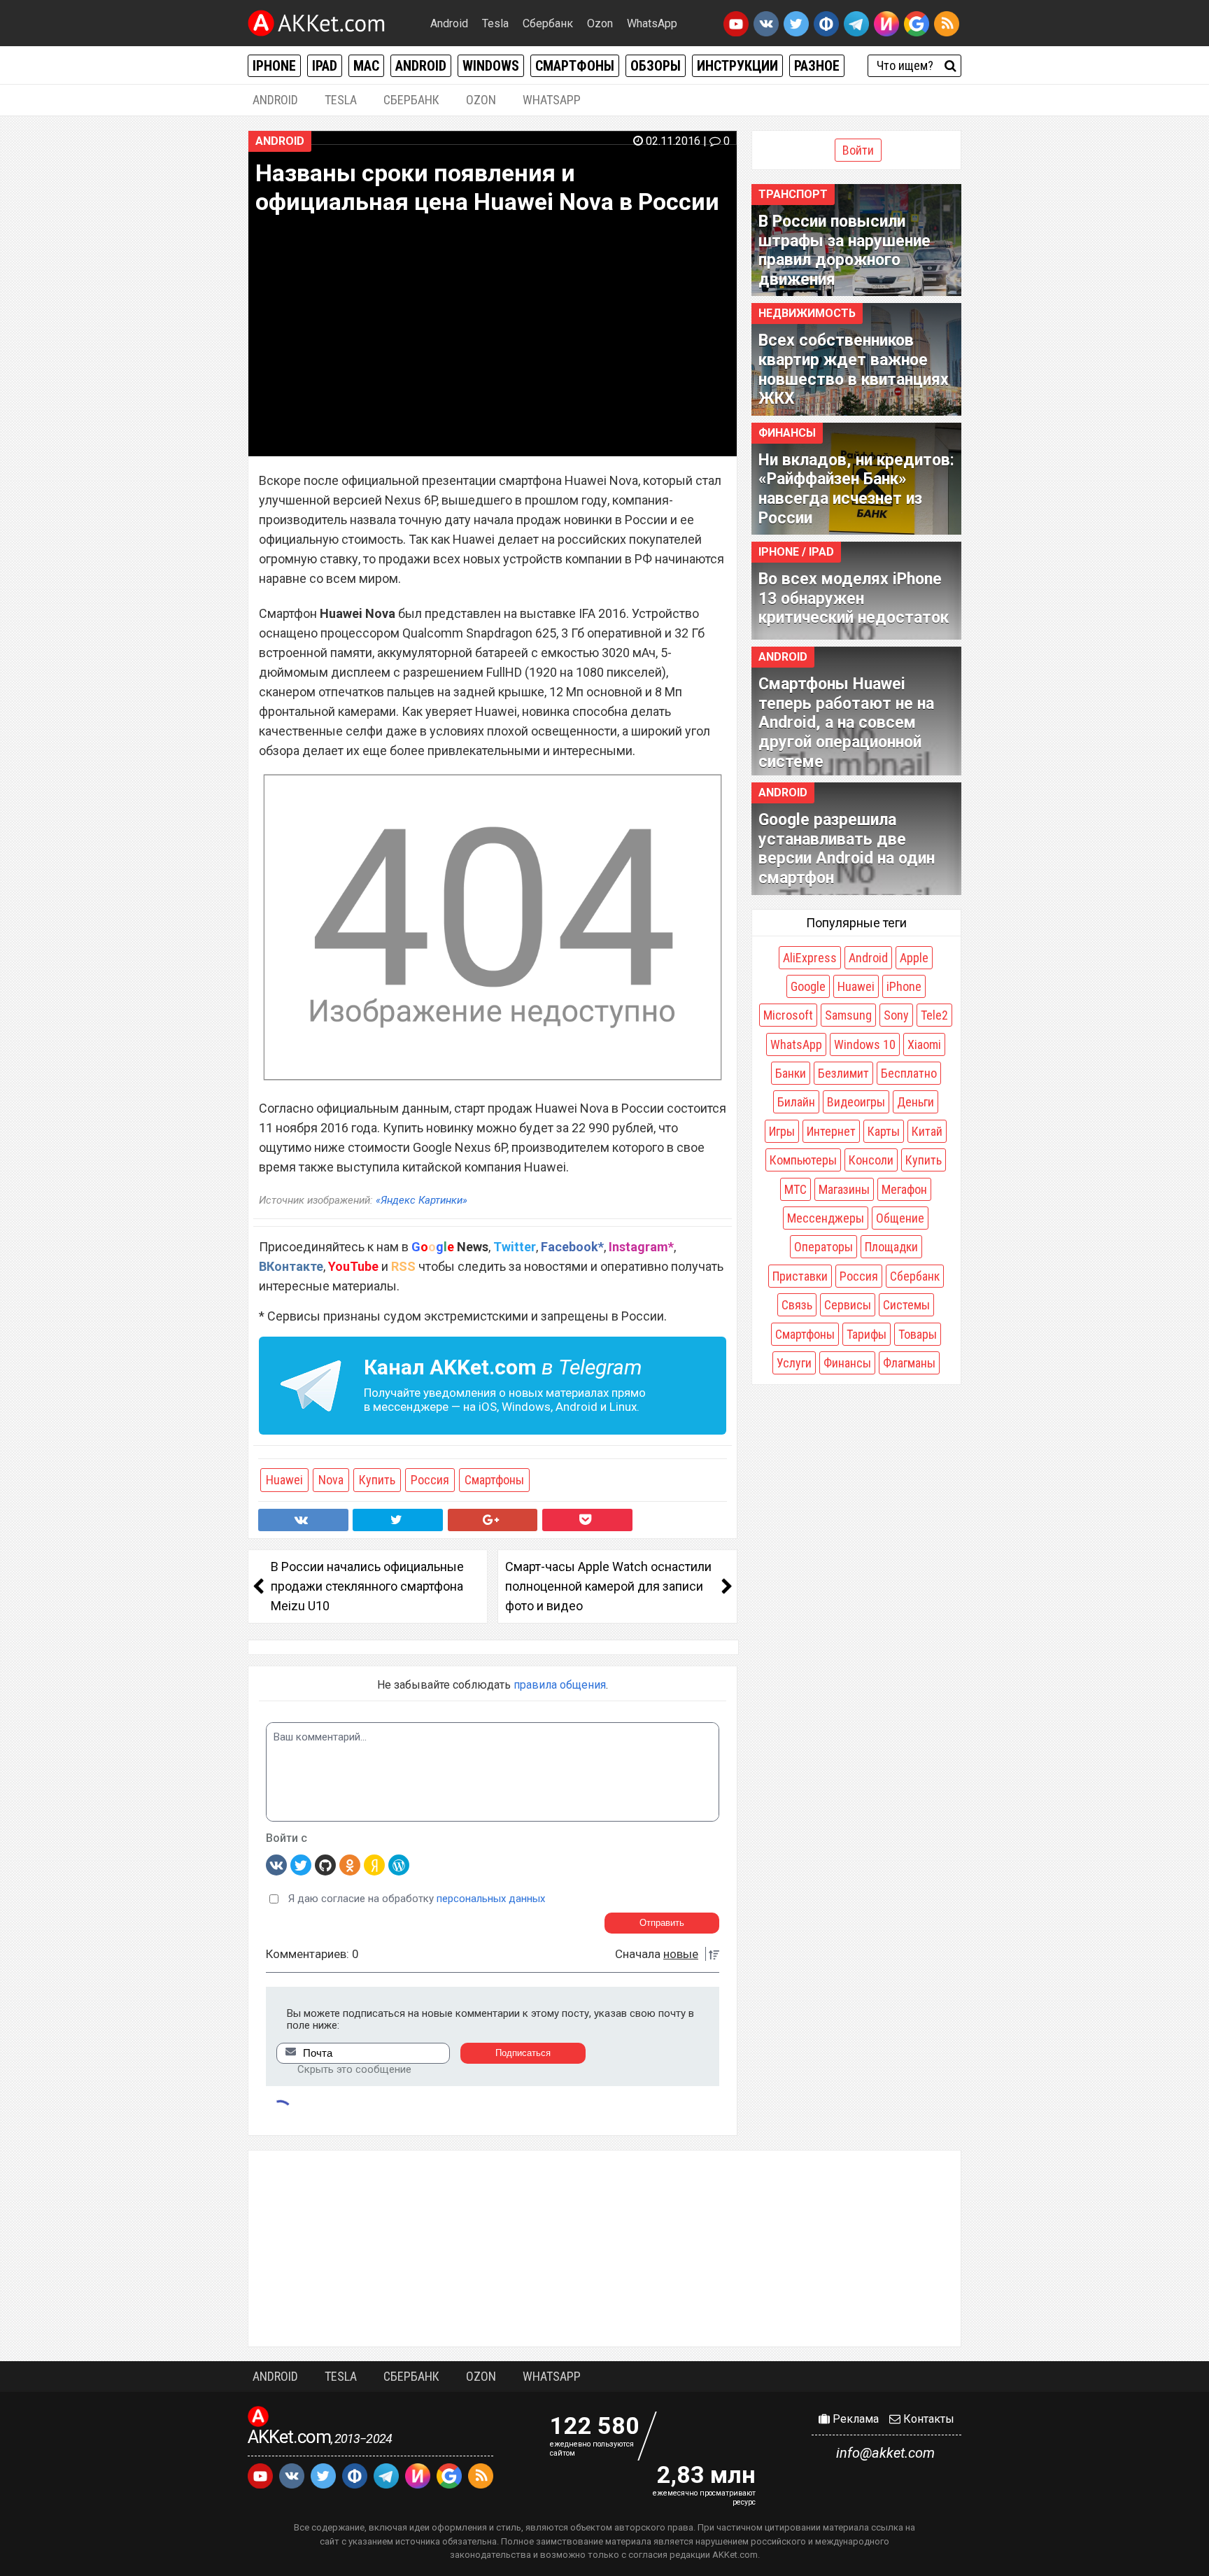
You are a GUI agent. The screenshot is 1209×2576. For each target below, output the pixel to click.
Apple (914, 958)
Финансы (787, 433)
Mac (366, 66)
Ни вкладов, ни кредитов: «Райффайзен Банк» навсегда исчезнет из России (856, 489)
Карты (884, 1131)
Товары (918, 1334)
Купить (377, 1480)
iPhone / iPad (796, 552)
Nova (331, 1480)
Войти (858, 150)
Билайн (796, 1102)
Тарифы (867, 1334)
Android (449, 23)
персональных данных (491, 1899)
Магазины (844, 1189)
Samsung (848, 1015)
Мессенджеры (826, 1218)
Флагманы (909, 1363)
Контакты (927, 2419)
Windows (491, 66)
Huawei (284, 1480)
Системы (906, 1305)
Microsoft (788, 1015)
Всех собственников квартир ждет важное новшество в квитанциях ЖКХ (854, 369)
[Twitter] (301, 1864)
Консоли (871, 1160)
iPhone (274, 66)
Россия (430, 1480)
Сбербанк (548, 23)
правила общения (560, 1685)
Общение (900, 1218)
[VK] (276, 1864)
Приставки (800, 1276)
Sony (896, 1015)
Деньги (915, 1102)
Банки (791, 1073)
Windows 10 (865, 1044)
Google (808, 986)
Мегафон (904, 1189)
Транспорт (793, 194)
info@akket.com (885, 2453)
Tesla (495, 23)
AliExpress (810, 958)
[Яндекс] (374, 1864)
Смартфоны (575, 66)
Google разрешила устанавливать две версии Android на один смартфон (847, 849)
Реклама (854, 2419)
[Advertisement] (604, 2248)
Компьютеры (803, 1160)
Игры (782, 1131)
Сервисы (848, 1305)
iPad (325, 66)
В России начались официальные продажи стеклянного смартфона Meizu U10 (367, 1586)
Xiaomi (924, 1044)
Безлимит (843, 1073)
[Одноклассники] (350, 1864)
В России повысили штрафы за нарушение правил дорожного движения (844, 251)
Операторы (823, 1247)
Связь (797, 1305)
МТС (796, 1189)
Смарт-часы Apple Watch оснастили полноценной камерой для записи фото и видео (608, 1586)
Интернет (831, 1131)
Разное (817, 66)
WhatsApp (652, 23)
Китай (927, 1131)
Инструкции (737, 66)
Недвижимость (807, 313)
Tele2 (934, 1015)
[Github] (325, 1864)
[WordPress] (399, 1864)
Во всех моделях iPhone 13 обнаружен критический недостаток (854, 598)
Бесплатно (909, 1073)
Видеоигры (856, 1102)
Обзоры (656, 66)
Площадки (891, 1247)
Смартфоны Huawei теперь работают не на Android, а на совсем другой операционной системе (846, 723)
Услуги (794, 1363)
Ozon (600, 23)
